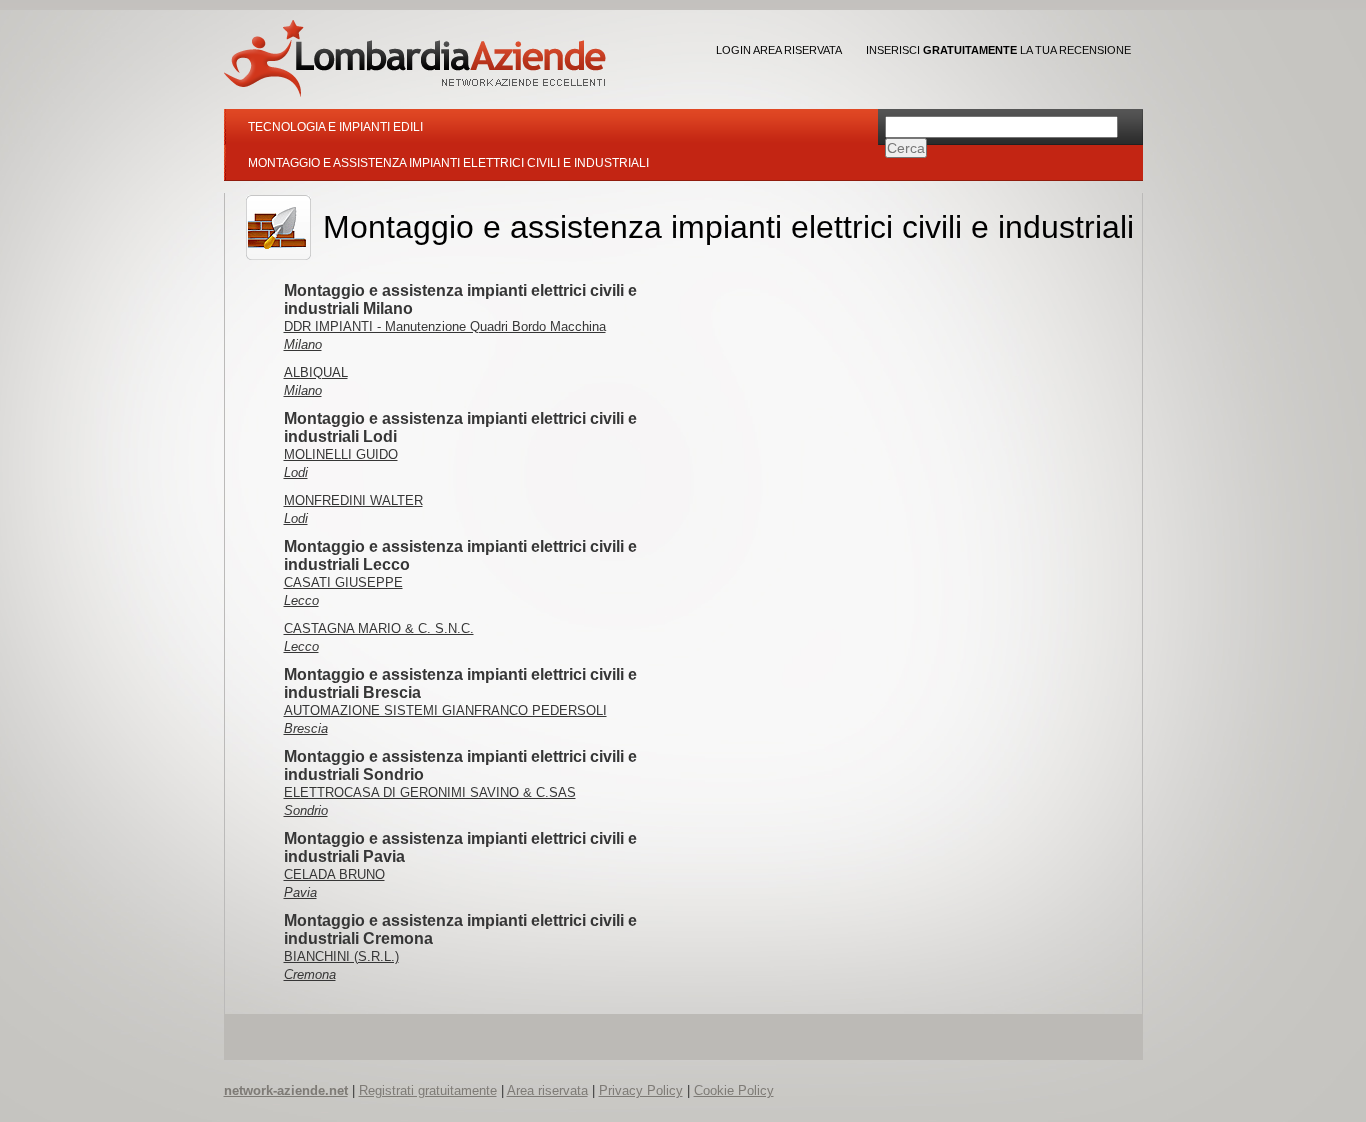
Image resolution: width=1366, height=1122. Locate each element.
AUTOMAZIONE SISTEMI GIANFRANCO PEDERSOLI (445, 710)
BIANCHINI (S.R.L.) (341, 956)
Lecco (301, 600)
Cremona (310, 974)
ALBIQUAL (316, 372)
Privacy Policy (641, 1090)
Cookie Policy (734, 1090)
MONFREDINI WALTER (353, 500)
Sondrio (306, 810)
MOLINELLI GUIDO (341, 454)
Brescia (306, 728)
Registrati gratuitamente (428, 1090)
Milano (303, 344)
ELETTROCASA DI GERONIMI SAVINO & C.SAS (430, 792)
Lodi (296, 472)
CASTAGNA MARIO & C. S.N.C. (379, 628)
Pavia (300, 892)
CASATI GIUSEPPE (343, 582)
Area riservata (547, 1090)
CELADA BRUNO (334, 874)
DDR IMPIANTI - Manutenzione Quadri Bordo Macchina (445, 326)
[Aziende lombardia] (415, 58)
